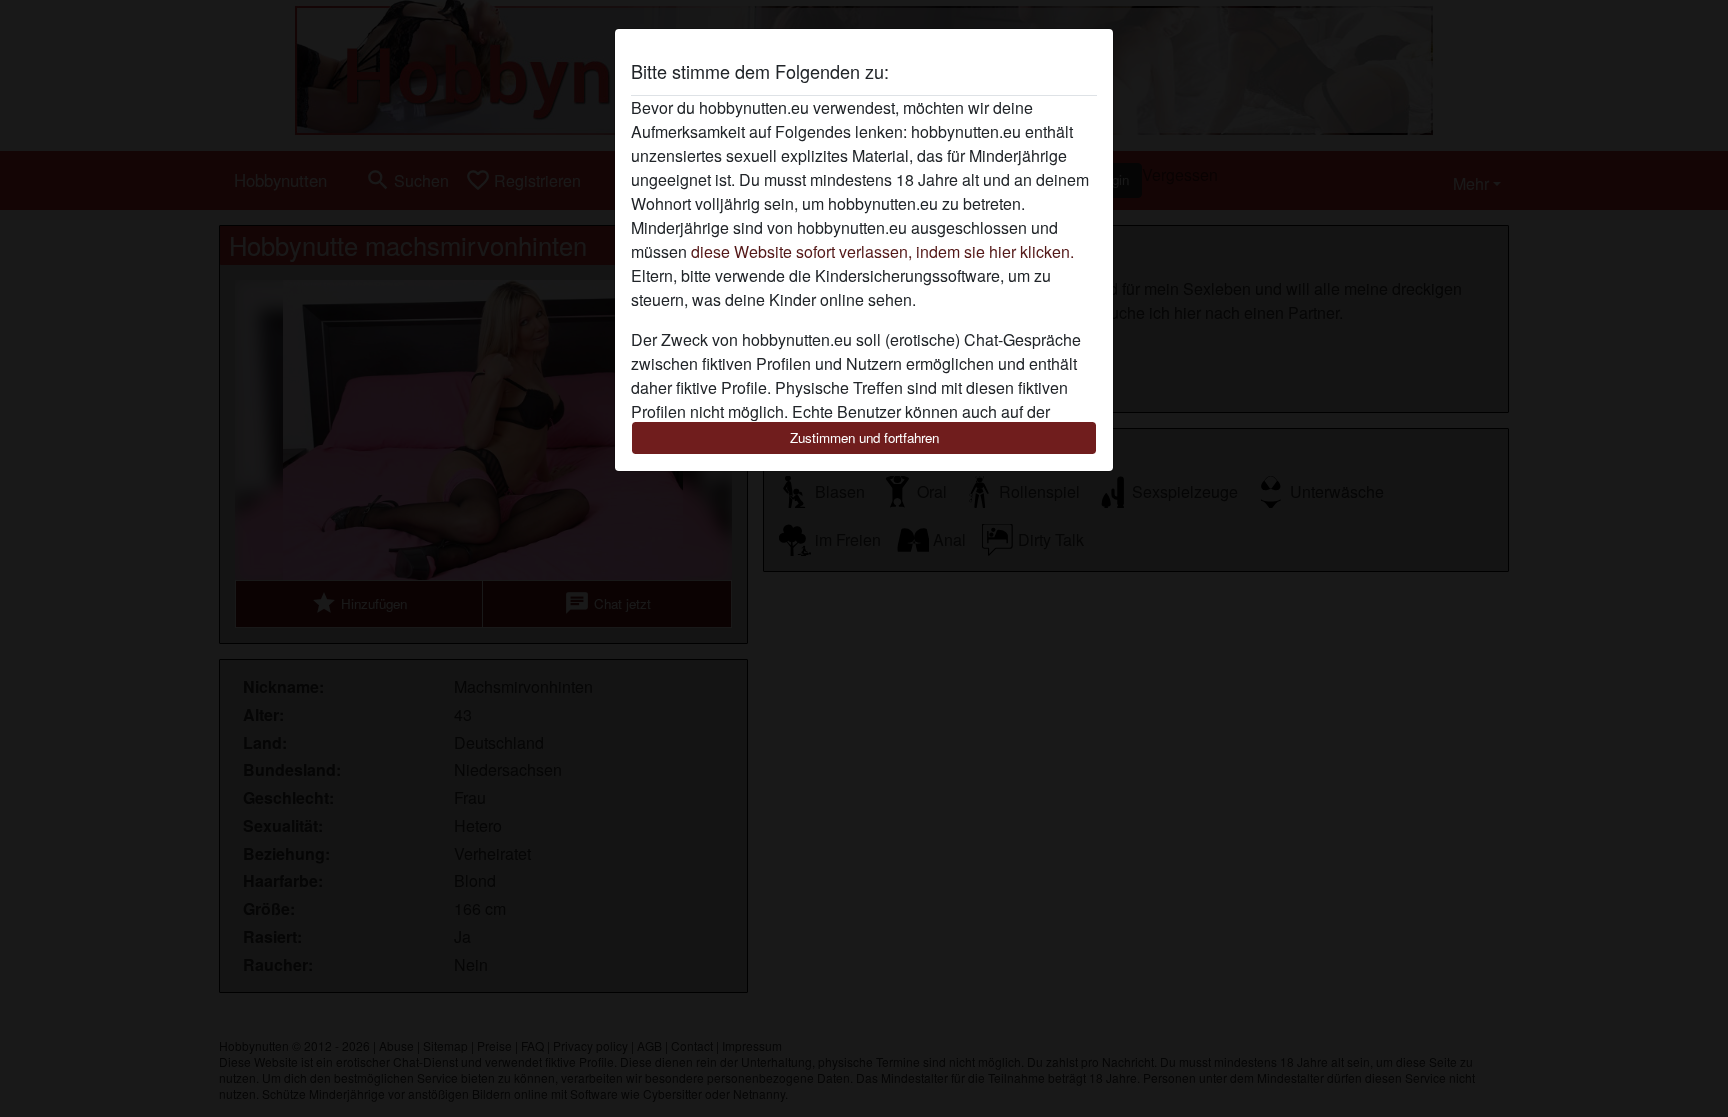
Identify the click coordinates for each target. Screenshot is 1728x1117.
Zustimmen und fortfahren (864, 437)
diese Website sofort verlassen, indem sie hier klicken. (882, 251)
